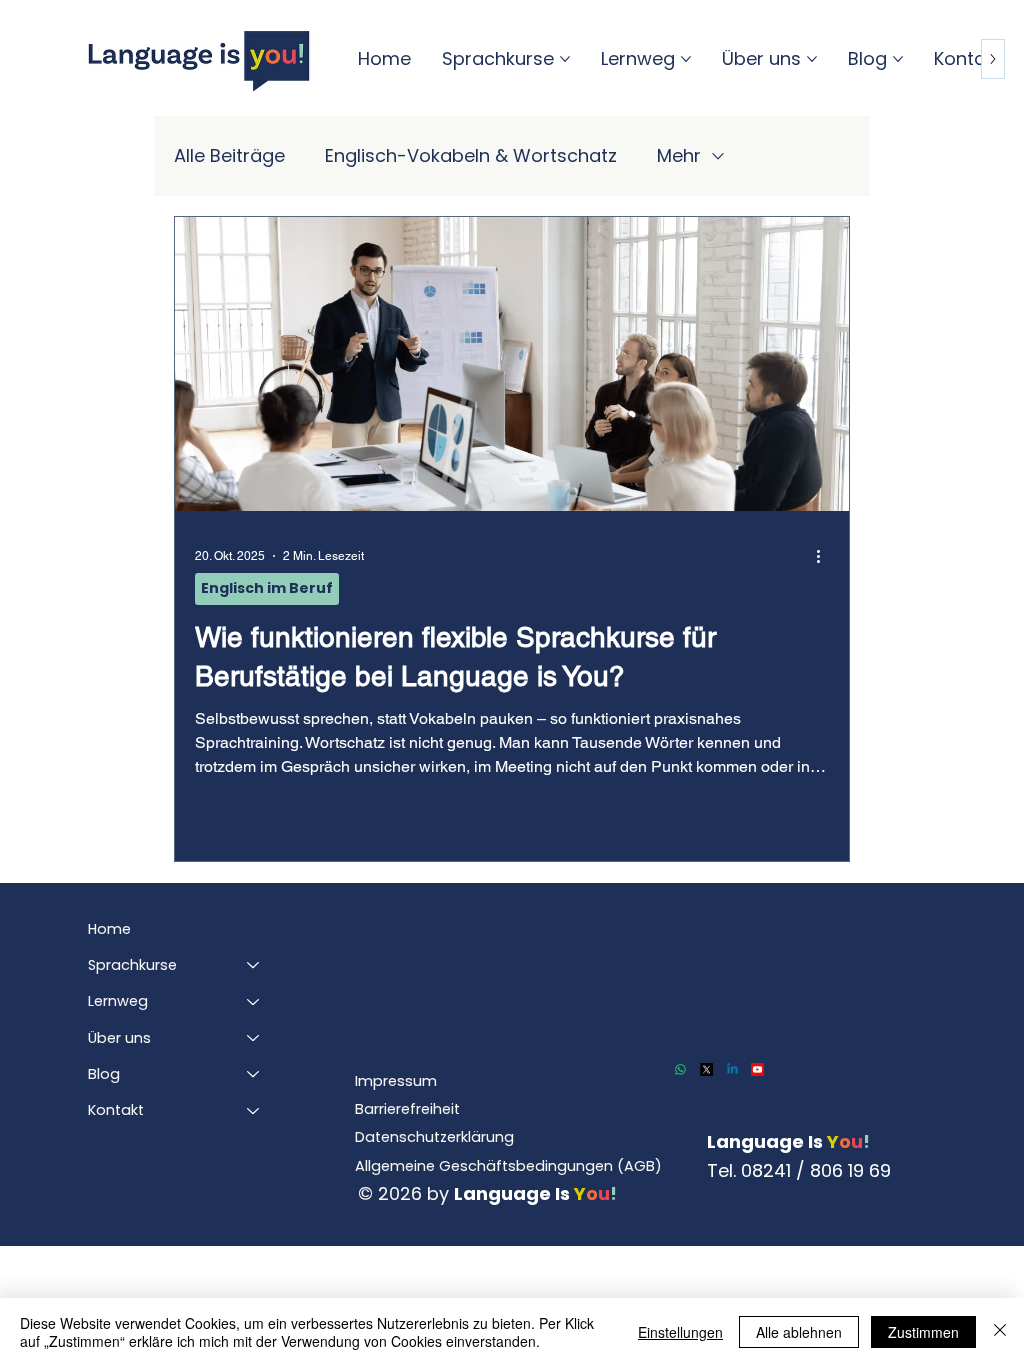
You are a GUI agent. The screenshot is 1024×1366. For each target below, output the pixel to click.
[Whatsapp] (680, 1069)
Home (109, 929)
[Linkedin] (732, 1069)
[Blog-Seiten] (898, 59)
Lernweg (118, 1001)
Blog (104, 1074)
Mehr (679, 156)
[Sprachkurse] (254, 965)
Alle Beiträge (229, 156)
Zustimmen (923, 1332)
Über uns (119, 1038)
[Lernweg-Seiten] (686, 59)
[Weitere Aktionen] (826, 556)
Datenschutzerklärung (434, 1137)
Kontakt (116, 1110)
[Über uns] (254, 1038)
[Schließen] (1000, 1332)
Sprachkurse (132, 965)
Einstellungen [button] (680, 1332)
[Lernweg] (254, 1001)
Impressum (396, 1081)
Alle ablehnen (799, 1332)
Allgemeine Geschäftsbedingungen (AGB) (508, 1166)
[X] (706, 1069)
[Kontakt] (254, 1110)
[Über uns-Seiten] (812, 59)
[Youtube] (757, 1069)
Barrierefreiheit (407, 1109)
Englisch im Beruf (267, 588)
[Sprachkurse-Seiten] (565, 59)
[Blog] (254, 1074)
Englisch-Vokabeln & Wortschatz (471, 156)
